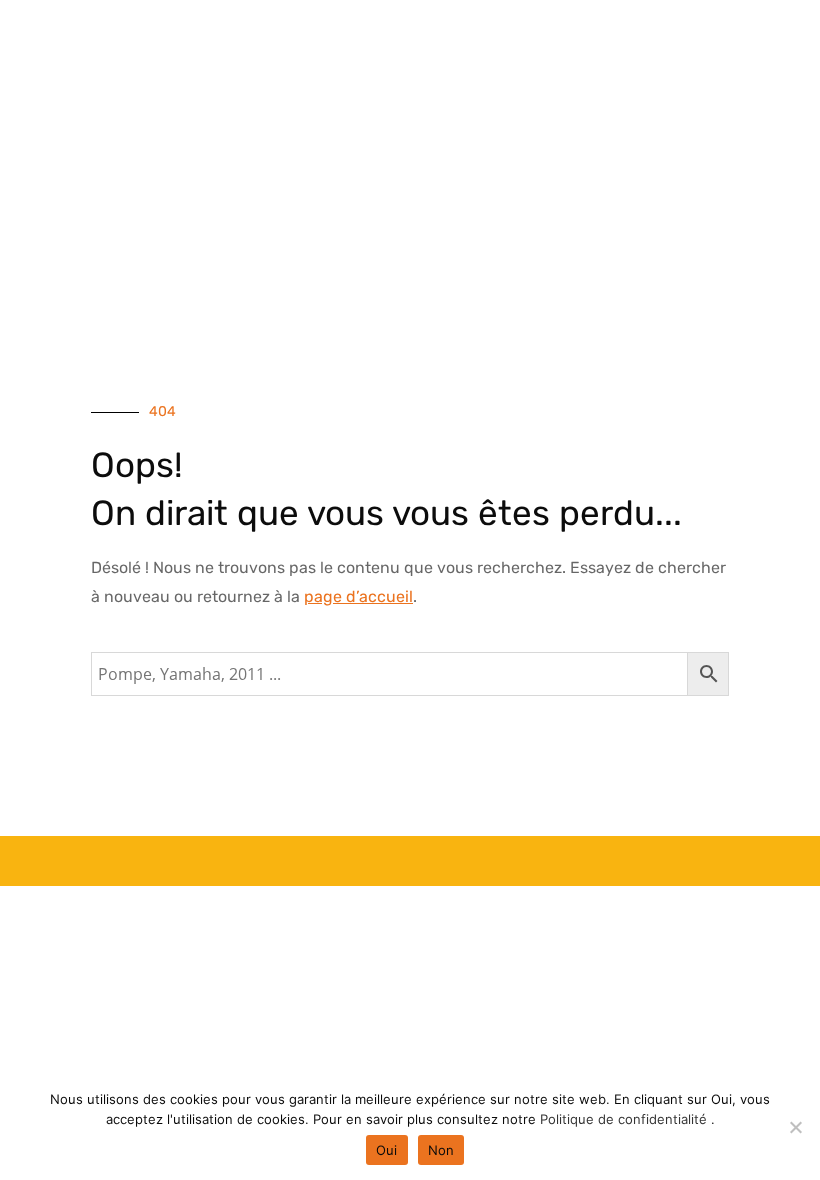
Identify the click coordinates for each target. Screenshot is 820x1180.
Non (441, 1150)
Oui (387, 1150)
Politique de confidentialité (625, 1119)
